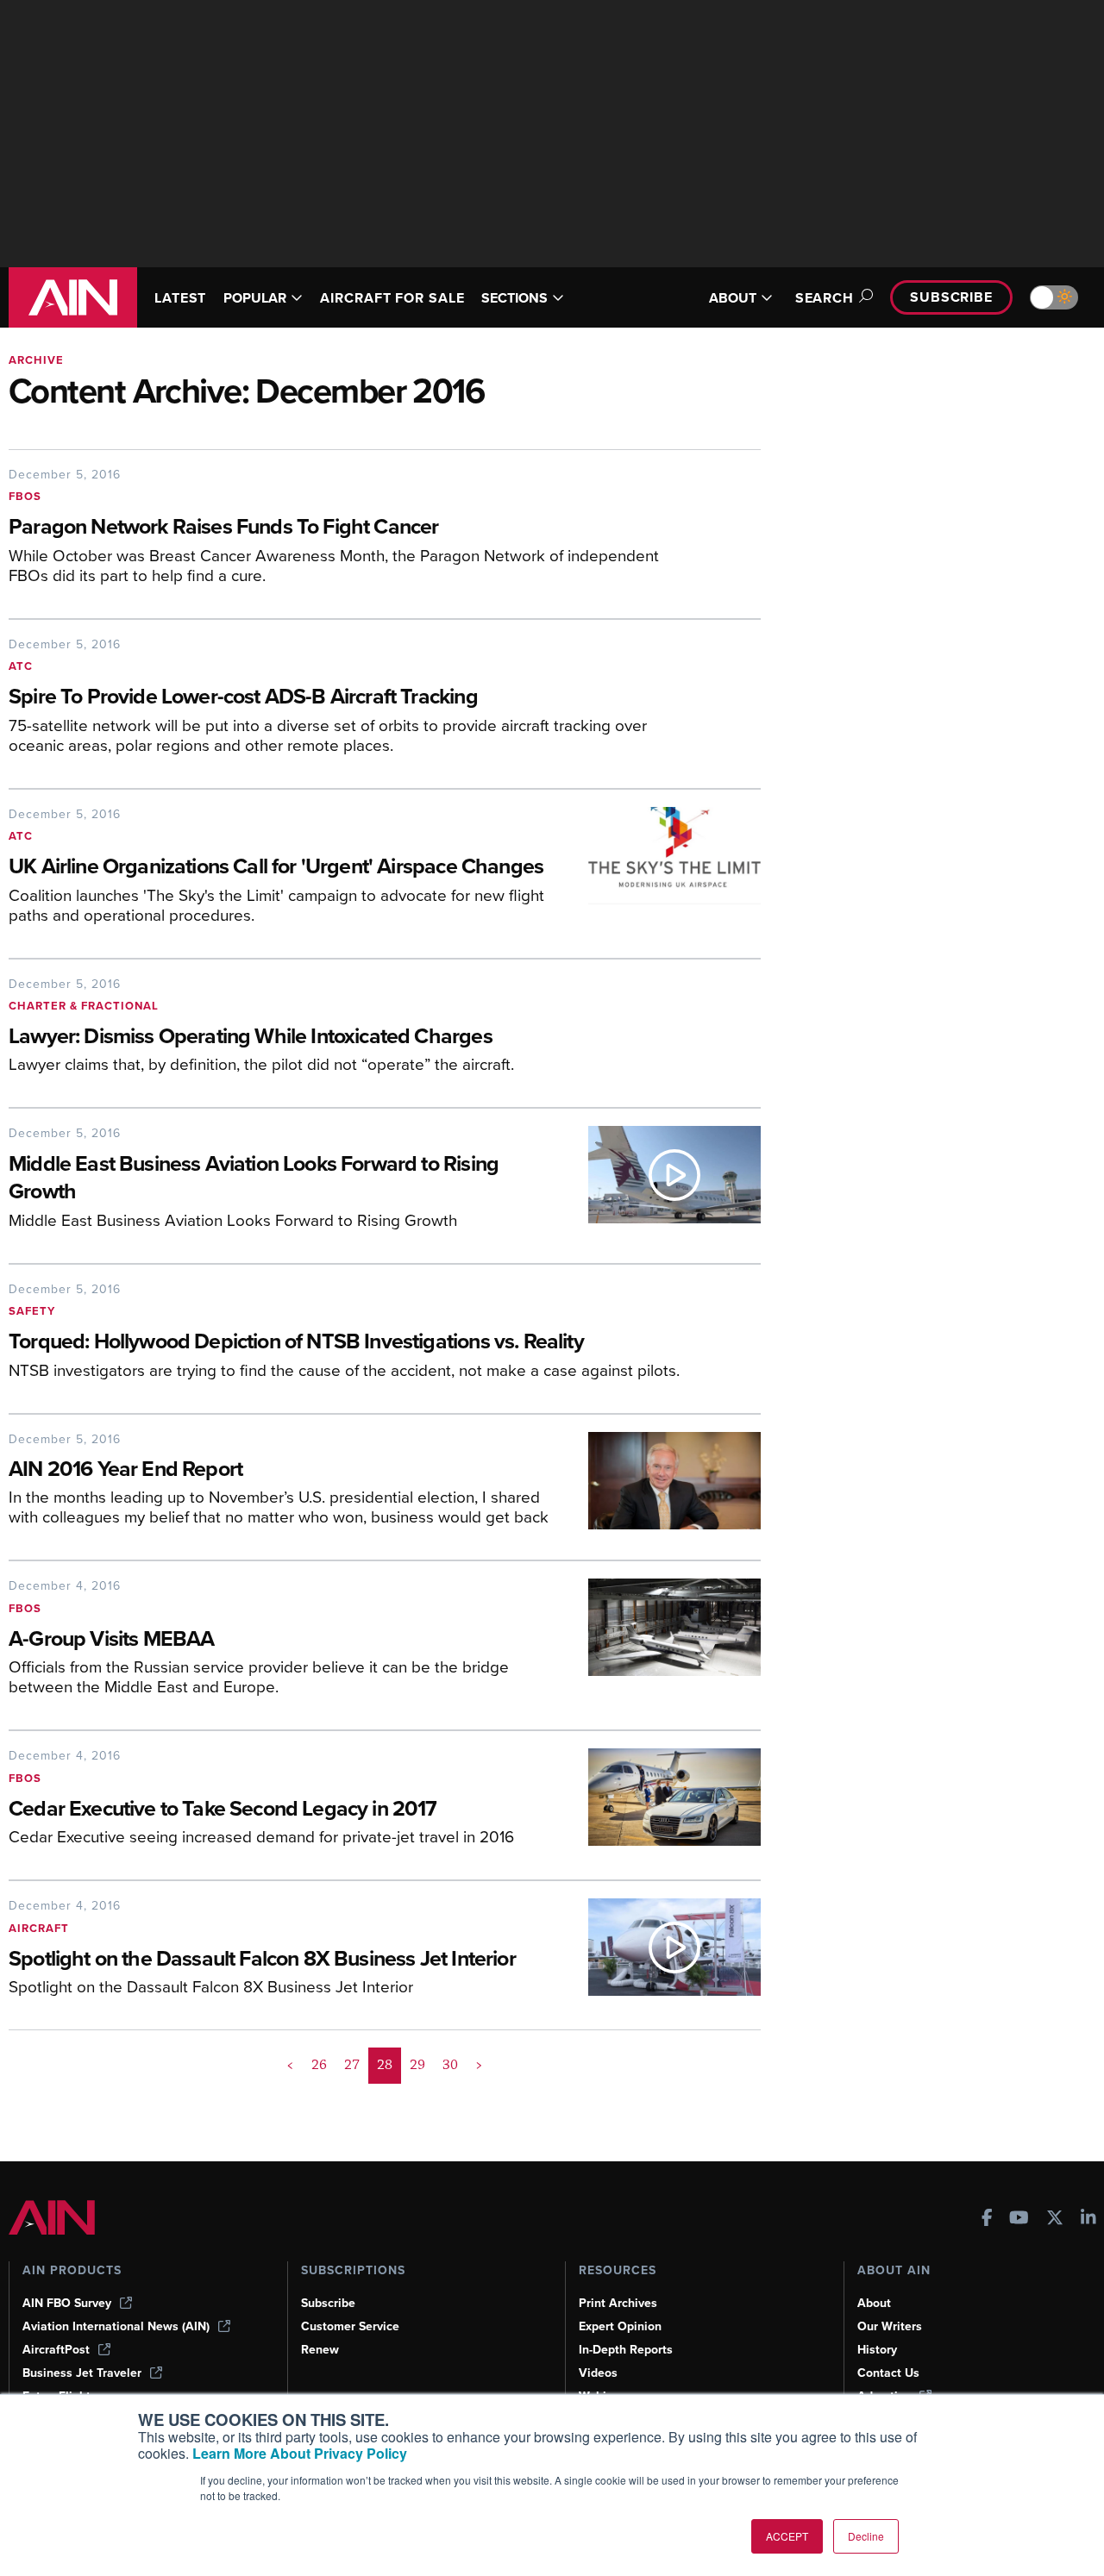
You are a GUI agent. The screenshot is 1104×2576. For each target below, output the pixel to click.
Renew (320, 2350)
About (874, 2303)
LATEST (180, 298)
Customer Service (350, 2326)
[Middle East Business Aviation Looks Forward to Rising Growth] (662, 1184)
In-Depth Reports (626, 2350)
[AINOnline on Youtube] (1019, 2220)
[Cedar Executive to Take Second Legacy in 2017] (662, 1804)
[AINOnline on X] (1055, 2220)
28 (385, 2065)
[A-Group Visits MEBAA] (662, 1644)
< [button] (290, 2065)
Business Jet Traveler (82, 2373)
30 (450, 2065)
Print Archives (618, 2303)
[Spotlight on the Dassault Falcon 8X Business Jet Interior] (662, 1954)
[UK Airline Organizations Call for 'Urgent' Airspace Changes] (662, 872)
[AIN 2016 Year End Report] (662, 1486)
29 (417, 2065)
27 (352, 2065)
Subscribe (951, 297)
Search (825, 298)
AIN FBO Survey (67, 2303)
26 (319, 2065)
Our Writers (890, 2326)
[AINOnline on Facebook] (987, 2220)
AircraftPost (56, 2350)
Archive (36, 360)
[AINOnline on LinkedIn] (1088, 2220)
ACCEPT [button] (787, 2536)
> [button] (479, 2065)
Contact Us (888, 2373)
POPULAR (255, 298)
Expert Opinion (620, 2326)
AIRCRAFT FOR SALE (392, 298)
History (877, 2350)
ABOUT (733, 298)
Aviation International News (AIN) (116, 2326)
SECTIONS (514, 298)
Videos (598, 2373)
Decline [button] (866, 2536)
